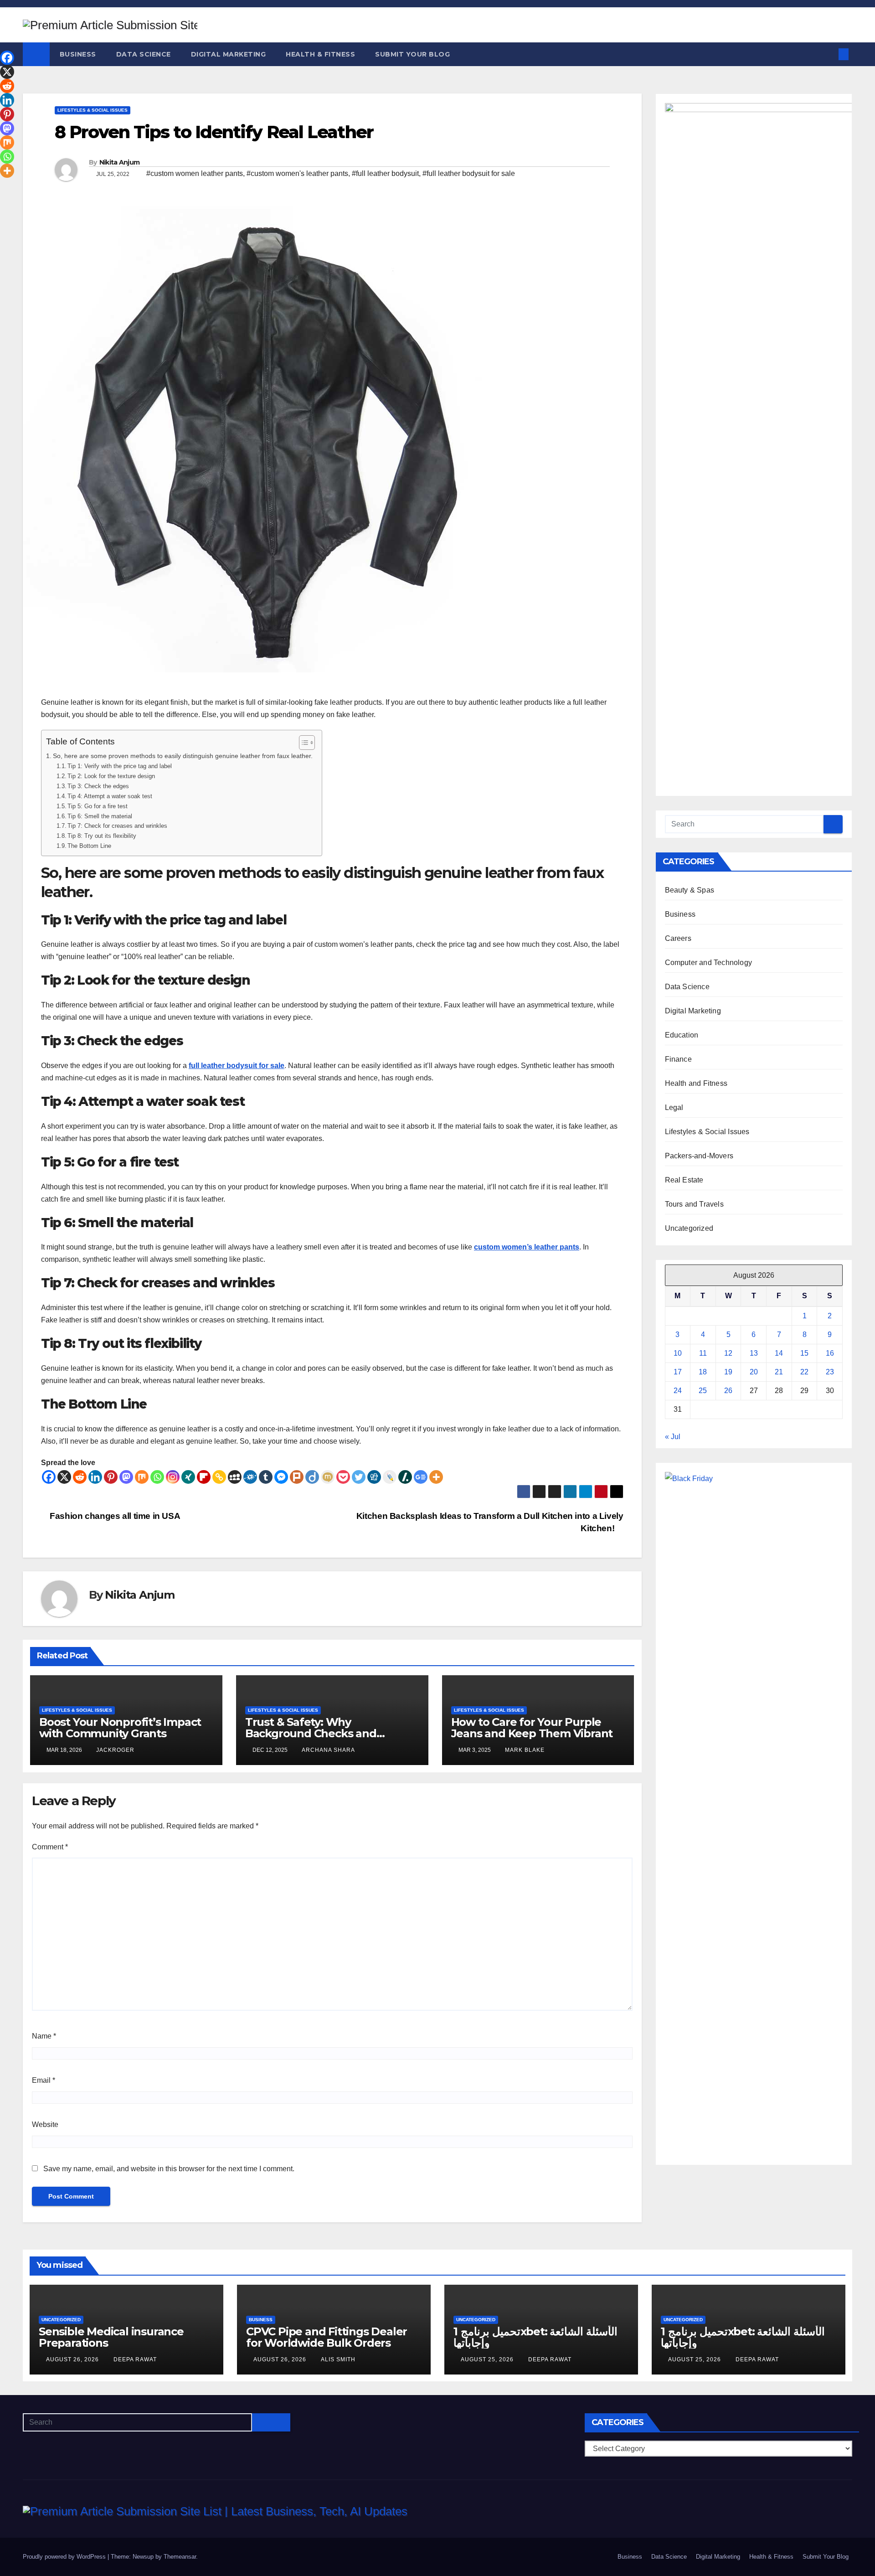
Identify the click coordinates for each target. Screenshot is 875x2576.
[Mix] (142, 1477)
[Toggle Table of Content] (302, 743)
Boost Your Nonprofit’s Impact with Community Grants (120, 1728)
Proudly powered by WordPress (65, 2557)
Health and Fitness (696, 1083)
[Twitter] (359, 1477)
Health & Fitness (320, 54)
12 (728, 1353)
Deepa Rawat (135, 2359)
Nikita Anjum (120, 162)
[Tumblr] (266, 1477)
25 (703, 1391)
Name (44, 2036)
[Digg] (374, 1477)
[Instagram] (173, 1477)
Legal (674, 1107)
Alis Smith (338, 2359)
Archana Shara (328, 1750)
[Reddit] (80, 1477)
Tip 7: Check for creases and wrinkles (117, 826)
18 (703, 1372)
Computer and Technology (709, 963)
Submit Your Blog (412, 54)
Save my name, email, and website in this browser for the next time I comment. (169, 2169)
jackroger (115, 1750)
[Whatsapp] (157, 1477)
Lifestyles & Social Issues (93, 110)
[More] (436, 1477)
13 (754, 1353)
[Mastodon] (126, 1477)
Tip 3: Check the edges (98, 786)
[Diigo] (312, 1477)
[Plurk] (297, 1477)
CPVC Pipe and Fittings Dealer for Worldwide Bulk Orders (327, 2337)
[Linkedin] (95, 1477)
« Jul (673, 1437)
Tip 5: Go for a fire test (98, 806)
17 (678, 1372)
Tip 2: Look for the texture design (111, 776)
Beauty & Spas (690, 890)
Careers (678, 938)
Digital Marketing (229, 54)
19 (728, 1372)
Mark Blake (525, 1750)
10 (678, 1353)
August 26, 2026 (73, 2359)
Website (45, 2124)
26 (728, 1391)
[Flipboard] (204, 1477)
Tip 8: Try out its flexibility (102, 836)
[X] (64, 1477)
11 (703, 1353)
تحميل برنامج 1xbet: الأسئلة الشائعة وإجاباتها (535, 2337)
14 (779, 1353)
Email (44, 2080)
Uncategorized (689, 1228)
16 (830, 1353)
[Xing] (188, 1477)
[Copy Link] (219, 1477)
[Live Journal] (390, 1477)
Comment (50, 1847)
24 (678, 1391)
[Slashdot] (405, 1477)
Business (78, 54)
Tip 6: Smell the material (100, 816)
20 (754, 1372)
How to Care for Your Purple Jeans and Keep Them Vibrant (532, 1728)
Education (682, 1035)
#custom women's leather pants (297, 173)
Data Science (144, 54)
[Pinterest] (111, 1477)
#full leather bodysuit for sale (469, 173)
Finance (678, 1059)
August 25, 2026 (488, 2359)
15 (804, 1353)
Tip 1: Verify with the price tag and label (120, 766)
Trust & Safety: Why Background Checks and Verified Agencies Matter (312, 1733)
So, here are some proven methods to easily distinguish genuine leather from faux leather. (183, 756)
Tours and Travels (694, 1204)
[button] (829, 54)
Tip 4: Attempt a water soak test (110, 796)
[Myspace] (235, 1477)
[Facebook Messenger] (281, 1477)
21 (779, 1372)
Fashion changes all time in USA (114, 1516)
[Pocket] (343, 1477)
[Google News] (421, 1477)
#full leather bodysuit (385, 173)
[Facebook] (49, 1477)
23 (830, 1372)
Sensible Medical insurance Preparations (111, 2337)
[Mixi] (328, 1477)
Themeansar (180, 2557)
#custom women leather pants (195, 173)
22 (804, 1372)
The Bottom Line (89, 846)
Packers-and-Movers (699, 1156)
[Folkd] (250, 1477)
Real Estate (684, 1180)
